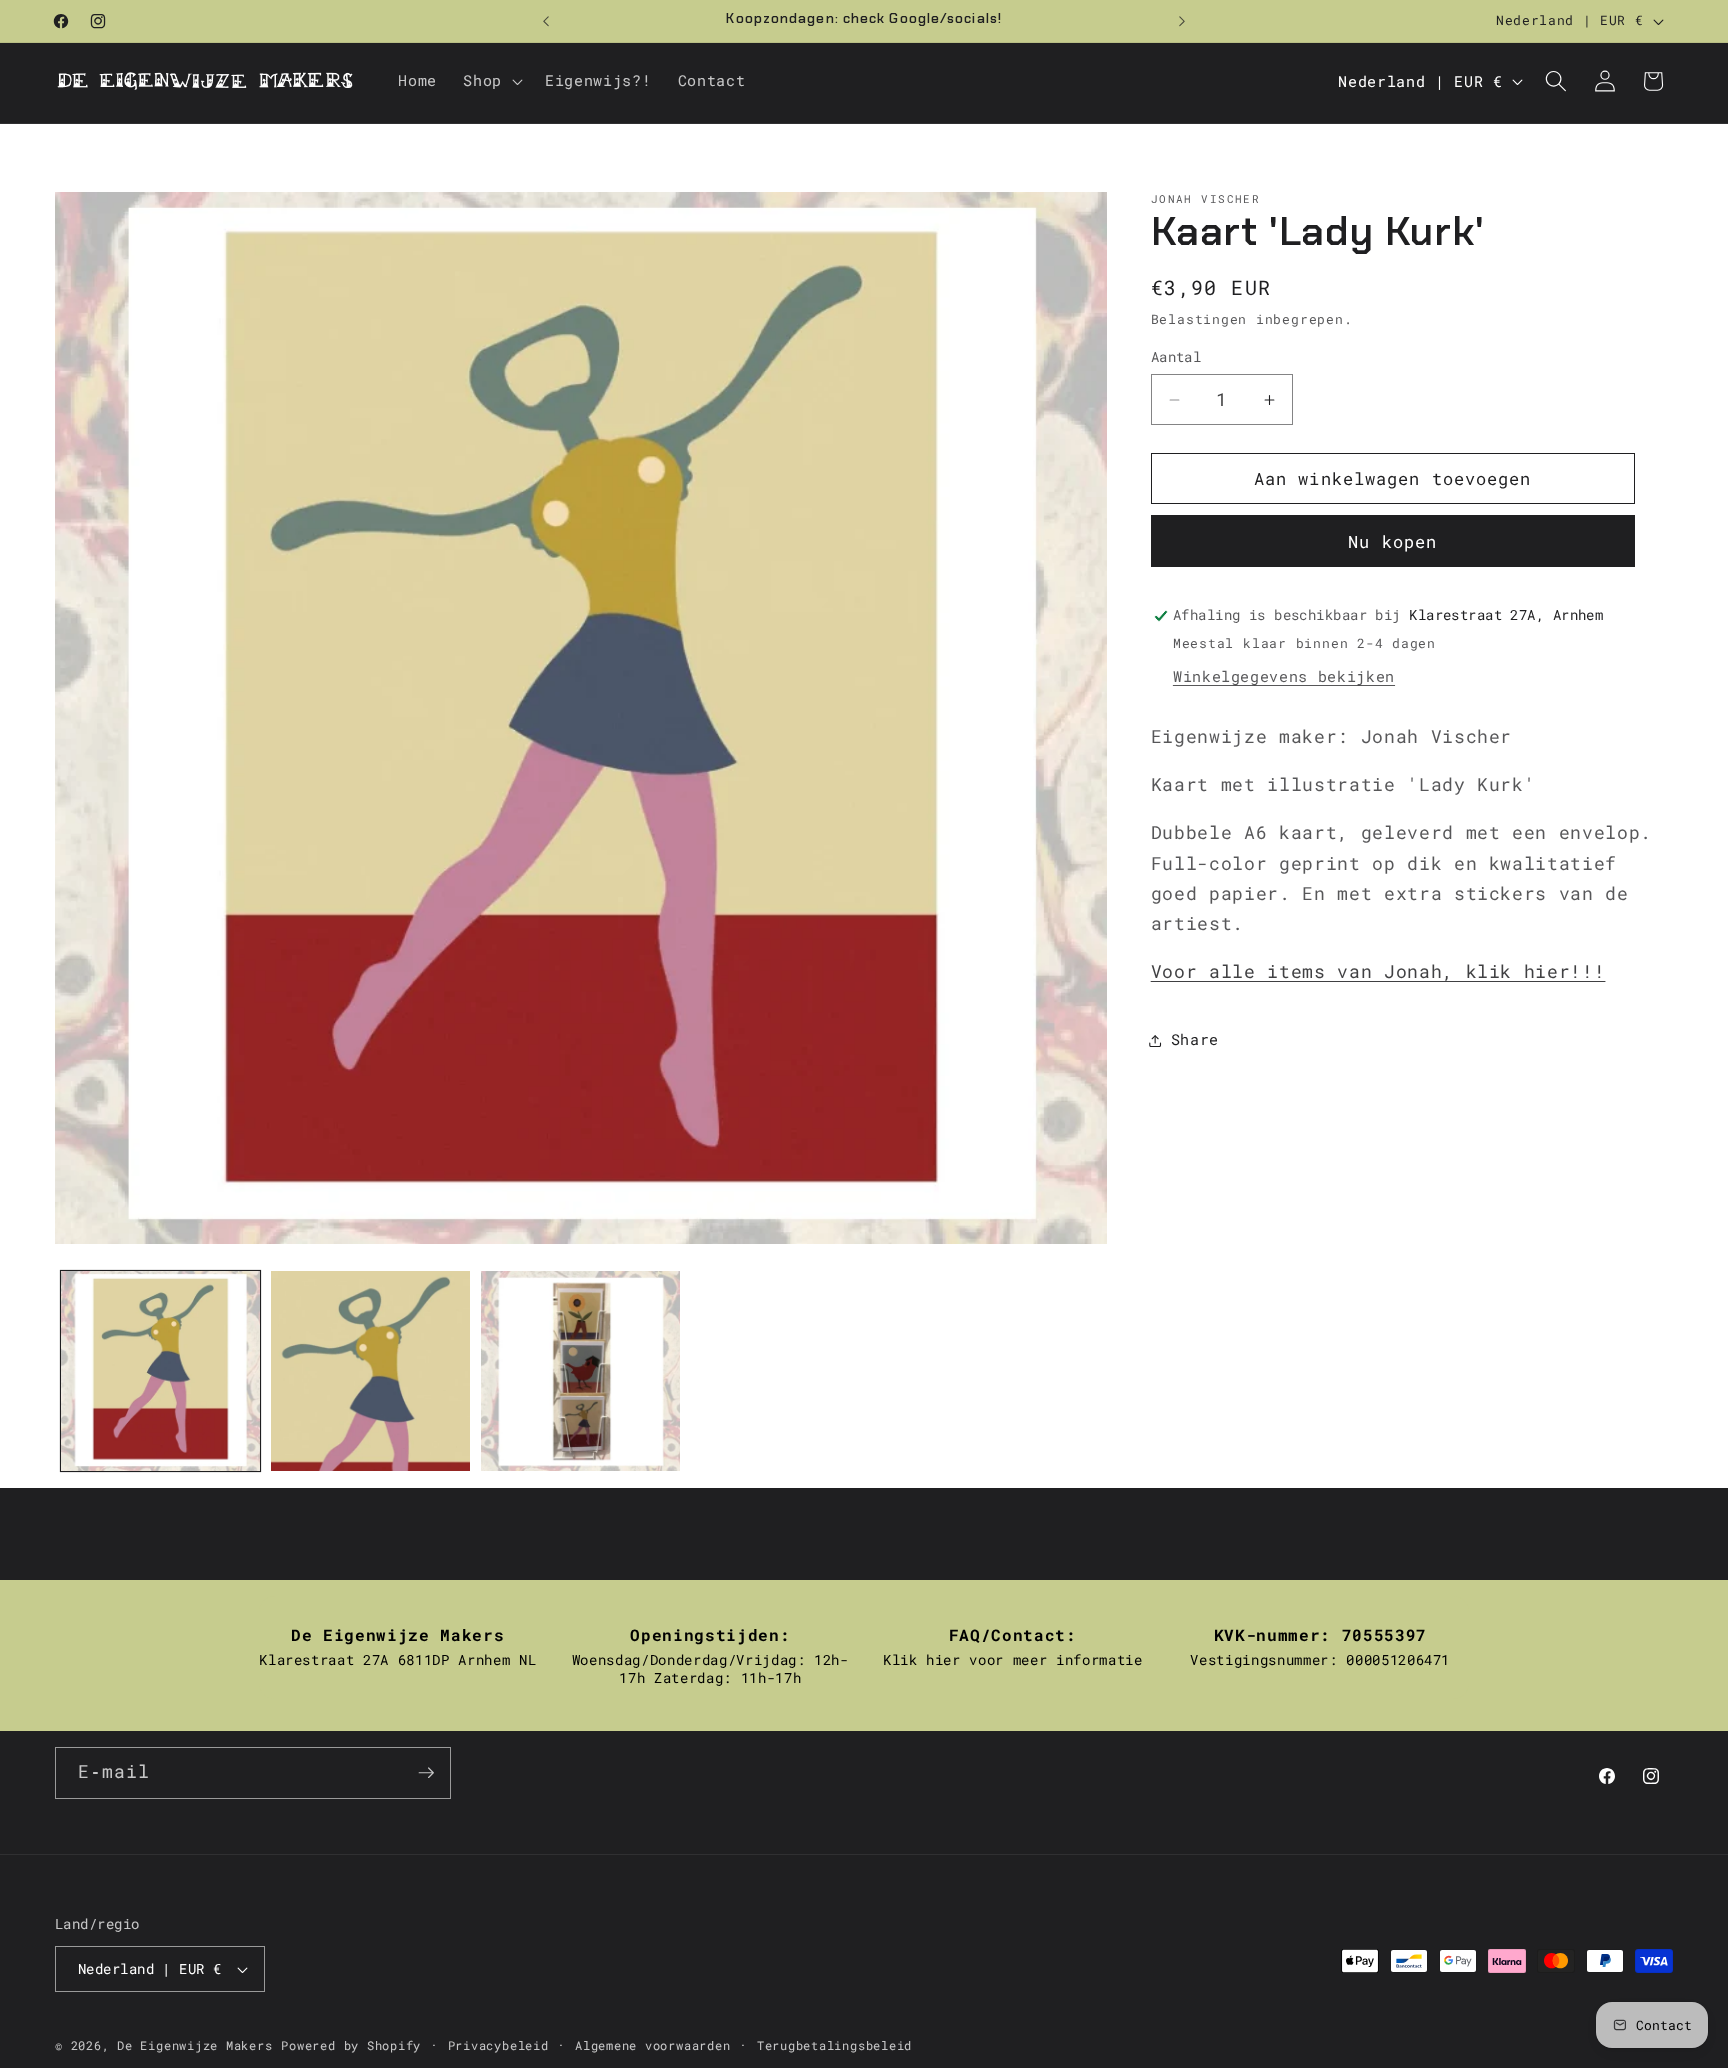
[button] (491, 81)
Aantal (1176, 356)
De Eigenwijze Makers (194, 2045)
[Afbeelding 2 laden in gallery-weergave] (370, 1370)
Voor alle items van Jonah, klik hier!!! (1378, 972)
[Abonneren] (426, 1773)
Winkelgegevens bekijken (1284, 677)
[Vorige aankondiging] (546, 21)
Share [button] (1195, 1040)
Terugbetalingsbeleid (834, 2045)
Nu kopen (1392, 542)
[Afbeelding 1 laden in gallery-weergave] (160, 1370)
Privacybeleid (498, 2045)
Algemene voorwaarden (652, 2045)
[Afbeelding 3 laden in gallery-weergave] (580, 1370)
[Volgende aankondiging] (1182, 21)
